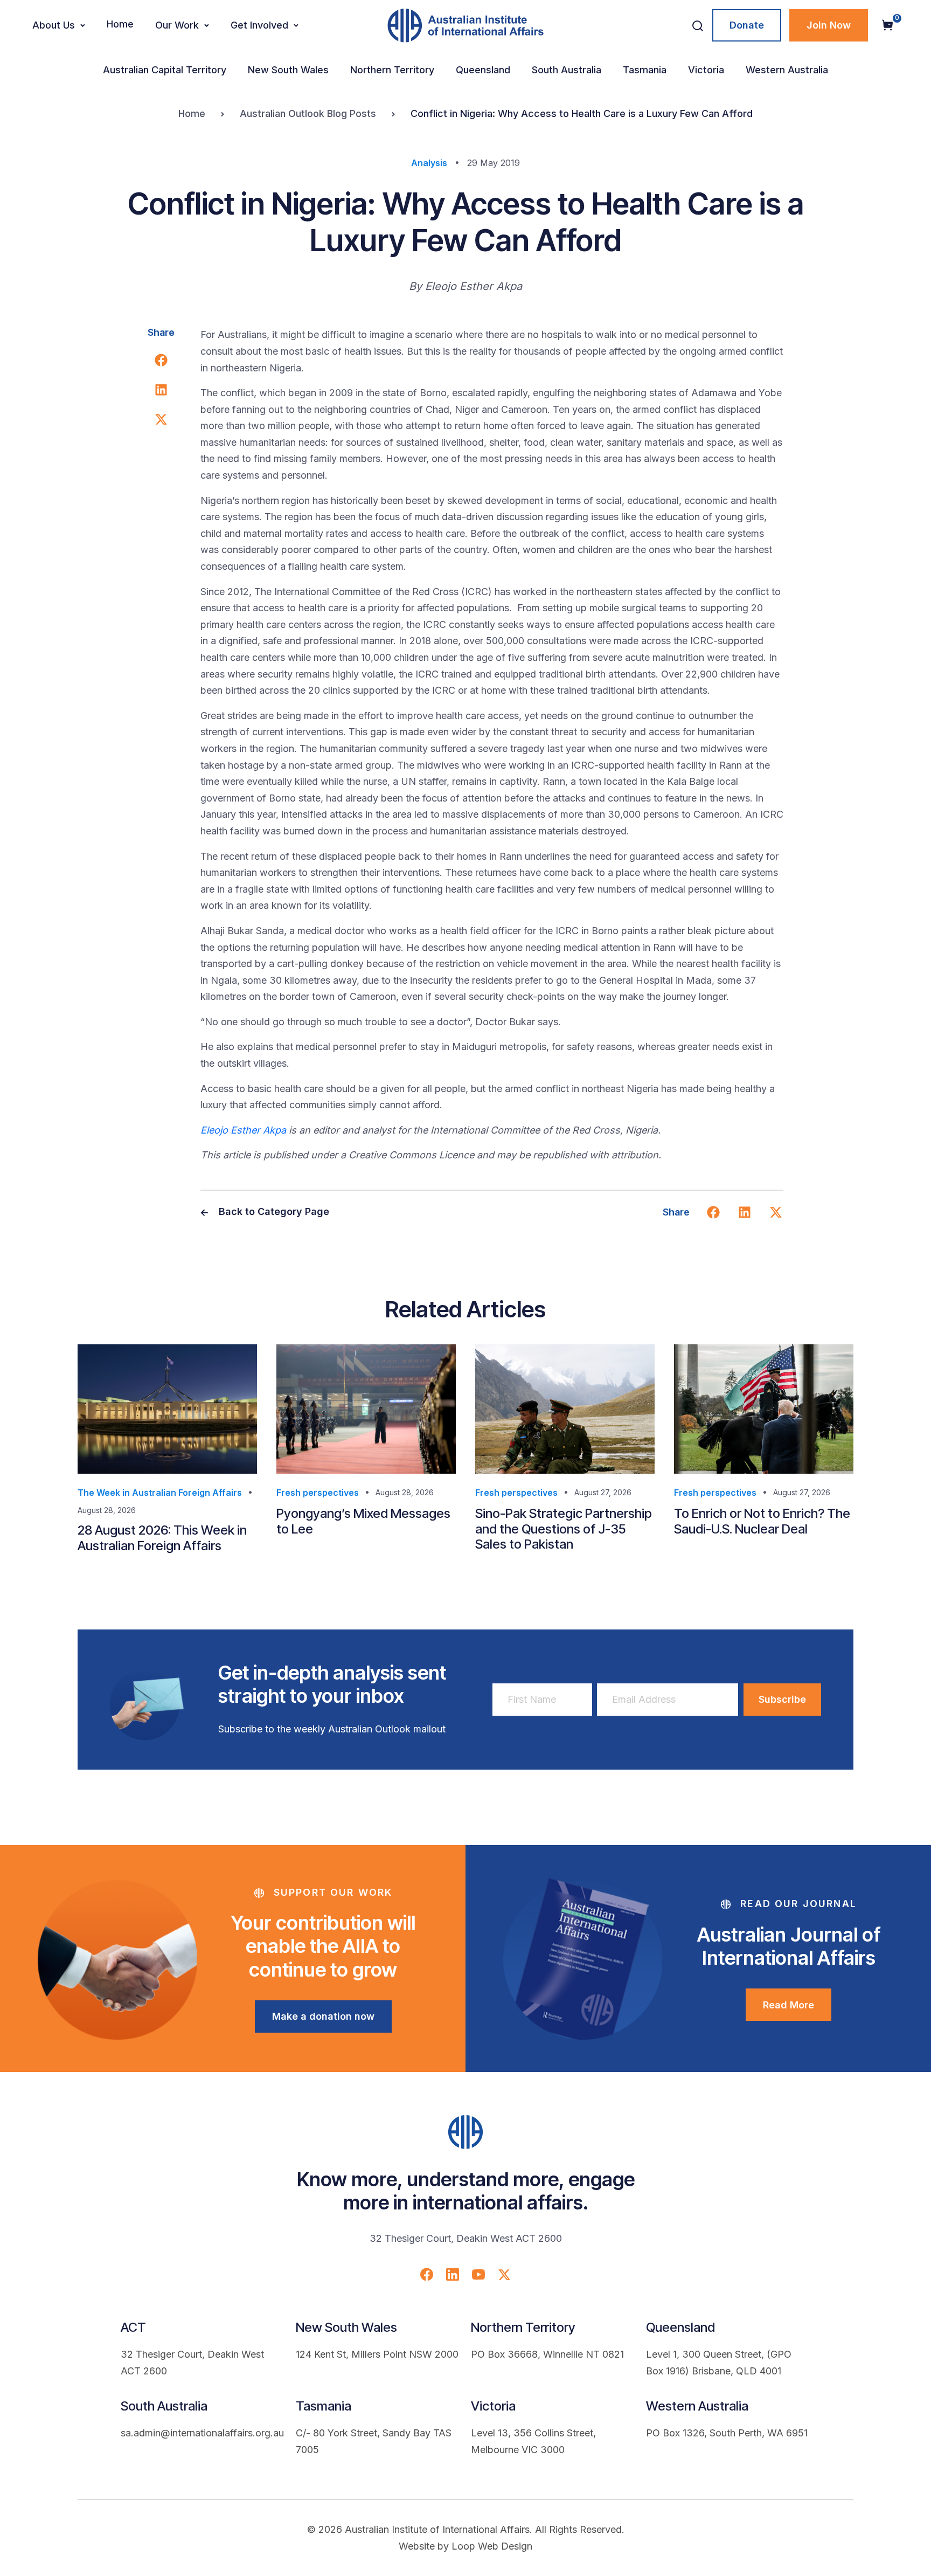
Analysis (429, 163)
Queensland (483, 70)
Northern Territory (392, 70)
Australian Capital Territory (165, 70)
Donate (747, 25)
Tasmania (645, 70)
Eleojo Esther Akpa (243, 1130)
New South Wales (288, 70)
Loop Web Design (492, 2546)
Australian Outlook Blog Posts (308, 113)
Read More (788, 2005)
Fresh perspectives (318, 1493)
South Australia (567, 70)
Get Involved (259, 25)
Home (120, 24)
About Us (54, 25)
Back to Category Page (273, 1211)
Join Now (829, 25)
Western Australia (787, 70)
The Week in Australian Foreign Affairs (160, 1493)
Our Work (177, 25)
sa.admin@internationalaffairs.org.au (202, 2433)
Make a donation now (323, 2016)
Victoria (706, 70)
